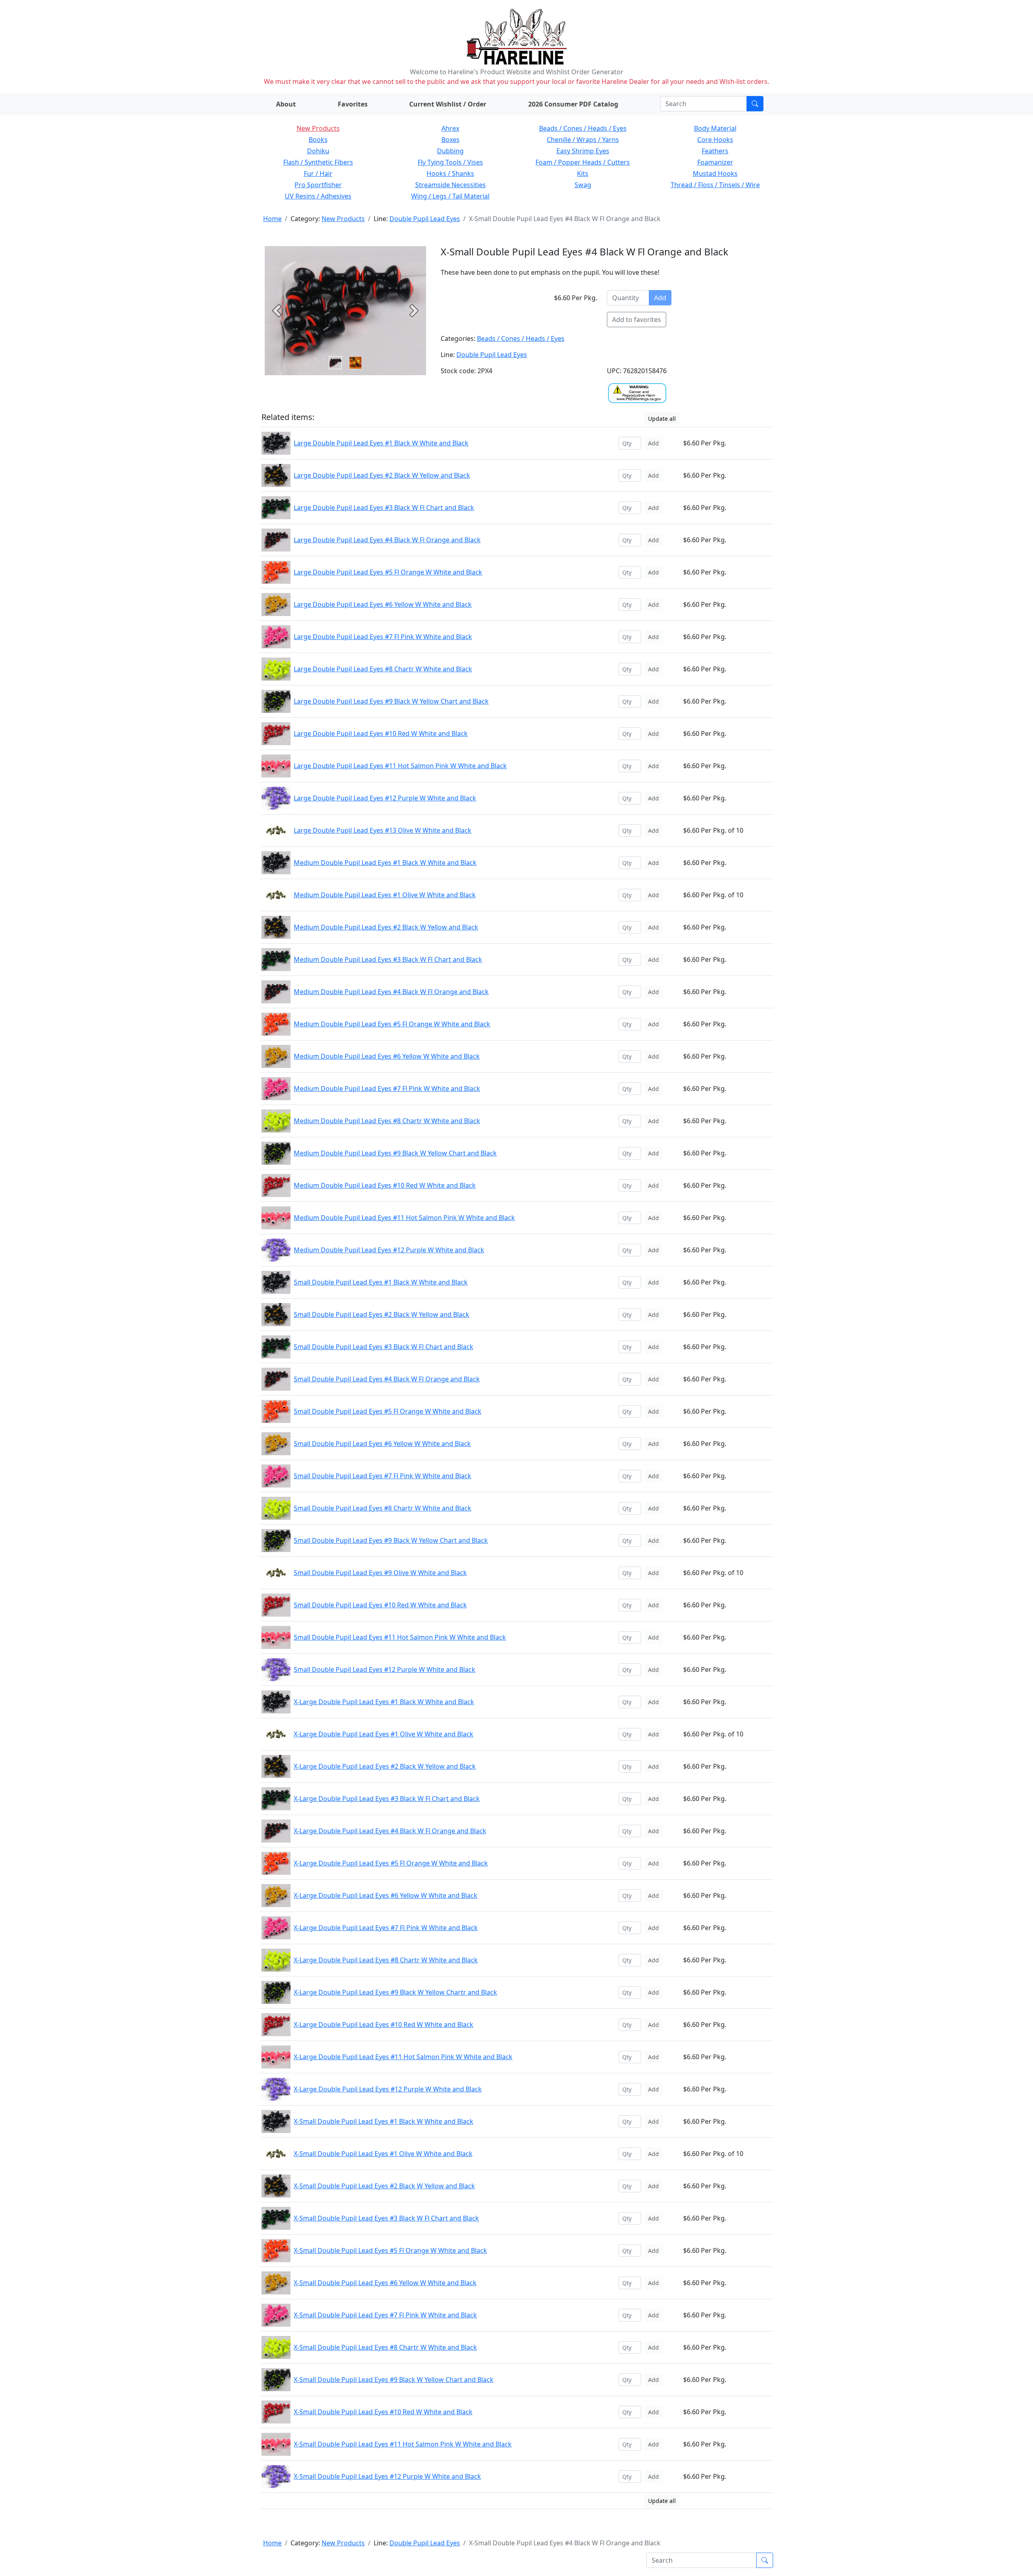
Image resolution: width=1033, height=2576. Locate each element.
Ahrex (450, 128)
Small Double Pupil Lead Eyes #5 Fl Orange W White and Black (388, 1411)
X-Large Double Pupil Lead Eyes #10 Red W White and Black (384, 2024)
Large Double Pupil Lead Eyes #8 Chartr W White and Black (383, 669)
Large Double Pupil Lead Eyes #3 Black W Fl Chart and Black (384, 508)
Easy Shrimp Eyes (583, 151)
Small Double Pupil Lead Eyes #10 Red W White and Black (380, 1605)
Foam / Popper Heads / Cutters (583, 162)
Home (272, 219)
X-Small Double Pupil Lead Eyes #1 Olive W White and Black (383, 2154)
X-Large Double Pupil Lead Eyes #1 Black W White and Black (384, 1702)
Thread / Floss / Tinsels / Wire (715, 185)
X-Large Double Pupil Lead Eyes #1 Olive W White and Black (384, 1734)
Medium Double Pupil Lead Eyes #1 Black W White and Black (385, 863)
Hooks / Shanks (450, 173)
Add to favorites (637, 320)
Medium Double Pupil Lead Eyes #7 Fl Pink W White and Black (387, 1088)
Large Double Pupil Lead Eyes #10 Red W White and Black (381, 733)
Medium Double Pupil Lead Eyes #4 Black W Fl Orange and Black (391, 992)
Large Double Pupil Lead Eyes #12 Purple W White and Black (385, 798)
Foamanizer (715, 162)
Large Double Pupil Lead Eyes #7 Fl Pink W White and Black (383, 637)
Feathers (715, 151)
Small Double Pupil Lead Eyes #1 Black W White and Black (381, 1282)
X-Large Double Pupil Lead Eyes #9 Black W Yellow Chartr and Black (395, 1992)
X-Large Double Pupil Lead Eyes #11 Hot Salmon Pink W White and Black (403, 2057)
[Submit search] (755, 104)
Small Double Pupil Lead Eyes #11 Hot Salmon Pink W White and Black (400, 1637)
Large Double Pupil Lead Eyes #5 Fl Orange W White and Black (388, 572)
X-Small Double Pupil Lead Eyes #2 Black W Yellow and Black (384, 2186)
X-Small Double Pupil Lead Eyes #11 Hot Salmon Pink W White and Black (403, 2444)
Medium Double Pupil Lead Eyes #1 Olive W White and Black (385, 895)
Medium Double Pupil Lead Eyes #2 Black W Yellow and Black (386, 927)
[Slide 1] (355, 363)
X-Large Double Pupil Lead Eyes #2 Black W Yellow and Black (385, 1766)
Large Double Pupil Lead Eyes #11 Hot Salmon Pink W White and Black (400, 766)
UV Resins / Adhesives (318, 196)
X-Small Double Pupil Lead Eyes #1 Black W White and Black (384, 2121)
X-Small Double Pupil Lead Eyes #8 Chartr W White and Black (385, 2347)
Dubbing (450, 151)
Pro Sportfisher (318, 185)
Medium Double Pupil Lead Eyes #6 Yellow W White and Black (387, 1056)
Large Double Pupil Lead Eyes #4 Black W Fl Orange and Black (387, 540)
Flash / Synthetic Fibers (318, 162)
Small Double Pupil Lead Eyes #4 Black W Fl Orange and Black (387, 1379)
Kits (583, 173)
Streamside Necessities (451, 185)
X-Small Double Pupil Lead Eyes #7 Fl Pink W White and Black (385, 2315)
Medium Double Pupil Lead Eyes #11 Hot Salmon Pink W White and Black (404, 1218)
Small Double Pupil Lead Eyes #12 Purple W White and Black (385, 1669)
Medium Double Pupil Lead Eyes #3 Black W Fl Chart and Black (388, 959)
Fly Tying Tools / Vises (450, 162)
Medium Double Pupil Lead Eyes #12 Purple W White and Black (389, 1250)
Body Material (715, 128)
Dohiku (318, 151)
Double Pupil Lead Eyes (425, 219)
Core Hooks (715, 140)
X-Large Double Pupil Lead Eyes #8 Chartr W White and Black (386, 1960)
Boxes (451, 140)
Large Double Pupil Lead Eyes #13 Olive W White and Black (383, 830)
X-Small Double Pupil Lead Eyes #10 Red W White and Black (383, 2412)
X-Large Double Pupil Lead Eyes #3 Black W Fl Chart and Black (387, 1799)
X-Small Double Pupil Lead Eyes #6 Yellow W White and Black (385, 2283)
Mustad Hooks (715, 173)
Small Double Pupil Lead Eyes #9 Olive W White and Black (380, 1573)
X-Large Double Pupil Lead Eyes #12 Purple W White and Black (388, 2089)
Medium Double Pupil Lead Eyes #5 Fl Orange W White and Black (392, 1024)
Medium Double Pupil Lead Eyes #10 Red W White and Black (385, 1185)
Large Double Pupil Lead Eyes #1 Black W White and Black (381, 443)
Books (318, 140)
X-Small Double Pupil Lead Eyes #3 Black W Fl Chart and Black (386, 2218)
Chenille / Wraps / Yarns (583, 140)
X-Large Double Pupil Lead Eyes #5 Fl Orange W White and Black (391, 1863)
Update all (662, 419)
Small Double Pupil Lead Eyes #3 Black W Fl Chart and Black (384, 1347)
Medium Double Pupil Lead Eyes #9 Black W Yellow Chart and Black (395, 1153)
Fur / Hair (318, 173)
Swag (583, 185)
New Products (318, 128)
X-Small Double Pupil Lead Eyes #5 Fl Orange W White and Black (390, 2250)
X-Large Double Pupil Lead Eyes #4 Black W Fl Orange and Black (390, 1831)
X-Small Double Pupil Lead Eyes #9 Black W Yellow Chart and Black (394, 2380)
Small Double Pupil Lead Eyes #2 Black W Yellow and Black (382, 1314)
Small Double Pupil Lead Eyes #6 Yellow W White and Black (382, 1444)
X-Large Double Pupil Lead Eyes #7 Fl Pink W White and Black (386, 1928)
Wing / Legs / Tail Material (450, 196)
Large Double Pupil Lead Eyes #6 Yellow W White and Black (383, 604)
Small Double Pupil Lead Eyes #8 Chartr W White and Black (383, 1508)
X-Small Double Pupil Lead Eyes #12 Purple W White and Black (387, 2476)
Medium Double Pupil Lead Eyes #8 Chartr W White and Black (387, 1121)
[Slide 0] (335, 363)
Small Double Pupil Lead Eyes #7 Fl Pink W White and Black (383, 1476)
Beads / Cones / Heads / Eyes (583, 128)
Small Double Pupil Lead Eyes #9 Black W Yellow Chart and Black (391, 1540)
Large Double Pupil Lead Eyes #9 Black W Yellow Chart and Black (391, 701)
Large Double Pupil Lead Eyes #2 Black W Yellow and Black (382, 475)
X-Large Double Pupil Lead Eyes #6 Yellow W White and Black (386, 1895)
